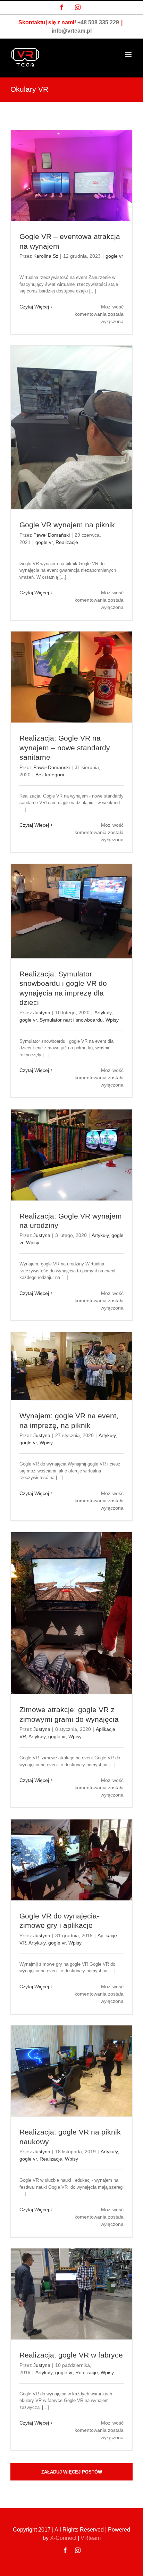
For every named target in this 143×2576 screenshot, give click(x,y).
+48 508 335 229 (98, 22)
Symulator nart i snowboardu (71, 1020)
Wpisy (112, 1020)
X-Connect (63, 2538)
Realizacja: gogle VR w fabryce (71, 2355)
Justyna (42, 1013)
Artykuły (103, 1013)
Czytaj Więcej (34, 307)
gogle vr (114, 256)
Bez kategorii (50, 775)
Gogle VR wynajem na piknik (67, 525)
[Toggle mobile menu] (129, 55)
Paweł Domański (52, 535)
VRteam (91, 2538)
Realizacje (67, 542)
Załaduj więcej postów (72, 2472)
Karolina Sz (46, 256)
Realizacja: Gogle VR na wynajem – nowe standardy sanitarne (65, 748)
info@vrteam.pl (72, 31)
